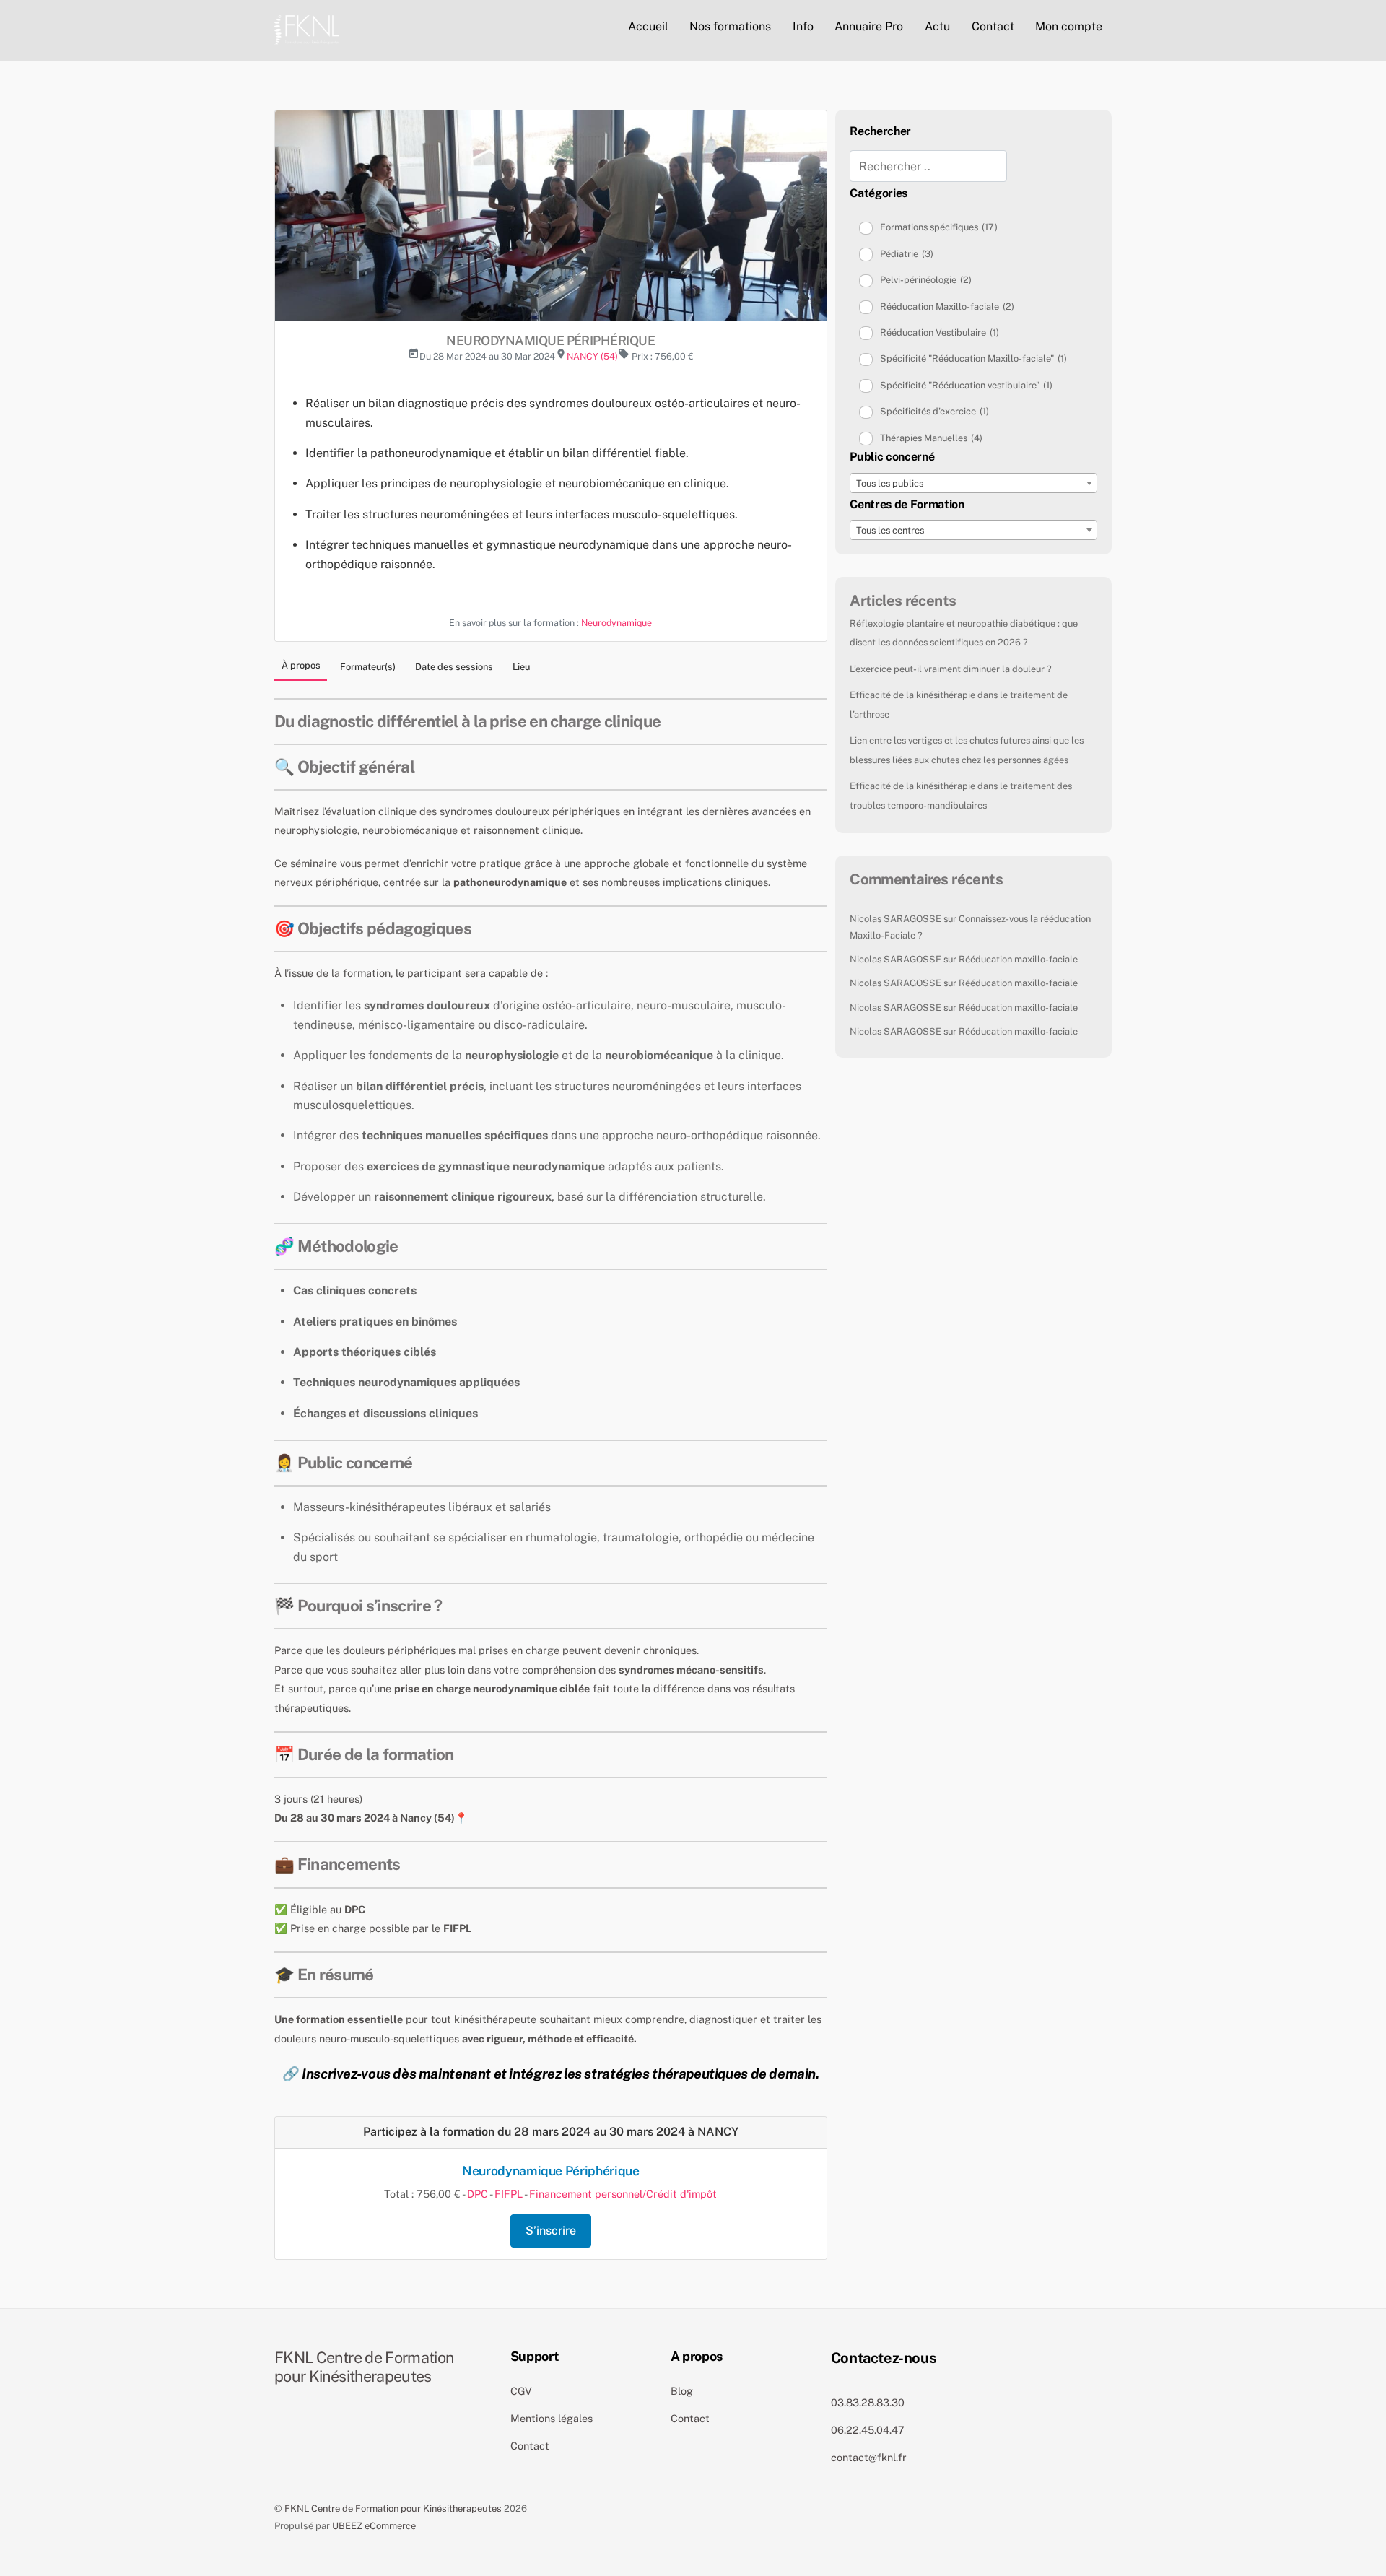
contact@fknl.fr (869, 2457)
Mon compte (1069, 26)
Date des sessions (454, 667)
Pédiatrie (907, 254)
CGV (521, 2391)
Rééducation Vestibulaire (940, 332)
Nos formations (730, 26)
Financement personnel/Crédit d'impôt (623, 2194)
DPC (478, 2194)
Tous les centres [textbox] (890, 530)
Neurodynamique (616, 623)
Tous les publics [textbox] (890, 483)
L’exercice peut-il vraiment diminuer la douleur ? (951, 669)
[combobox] (973, 483)
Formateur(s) (368, 667)
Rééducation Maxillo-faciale (947, 306)
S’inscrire (551, 2231)
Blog (682, 2391)
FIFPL (509, 2194)
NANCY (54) (592, 356)
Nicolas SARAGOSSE (895, 919)
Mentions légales (552, 2418)
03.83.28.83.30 (868, 2402)
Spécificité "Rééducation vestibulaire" (966, 385)
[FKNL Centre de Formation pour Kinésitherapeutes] (307, 28)
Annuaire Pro (869, 26)
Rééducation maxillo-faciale (1018, 959)
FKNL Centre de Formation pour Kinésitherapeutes (393, 2508)
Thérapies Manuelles (931, 438)
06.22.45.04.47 (868, 2430)
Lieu (521, 667)
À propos (301, 665)
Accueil (648, 26)
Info (803, 26)
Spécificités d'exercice (934, 411)
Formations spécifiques (939, 227)
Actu (937, 26)
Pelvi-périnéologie (926, 280)
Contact (993, 26)
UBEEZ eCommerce (374, 2526)
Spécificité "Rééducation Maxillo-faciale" (973, 358)
